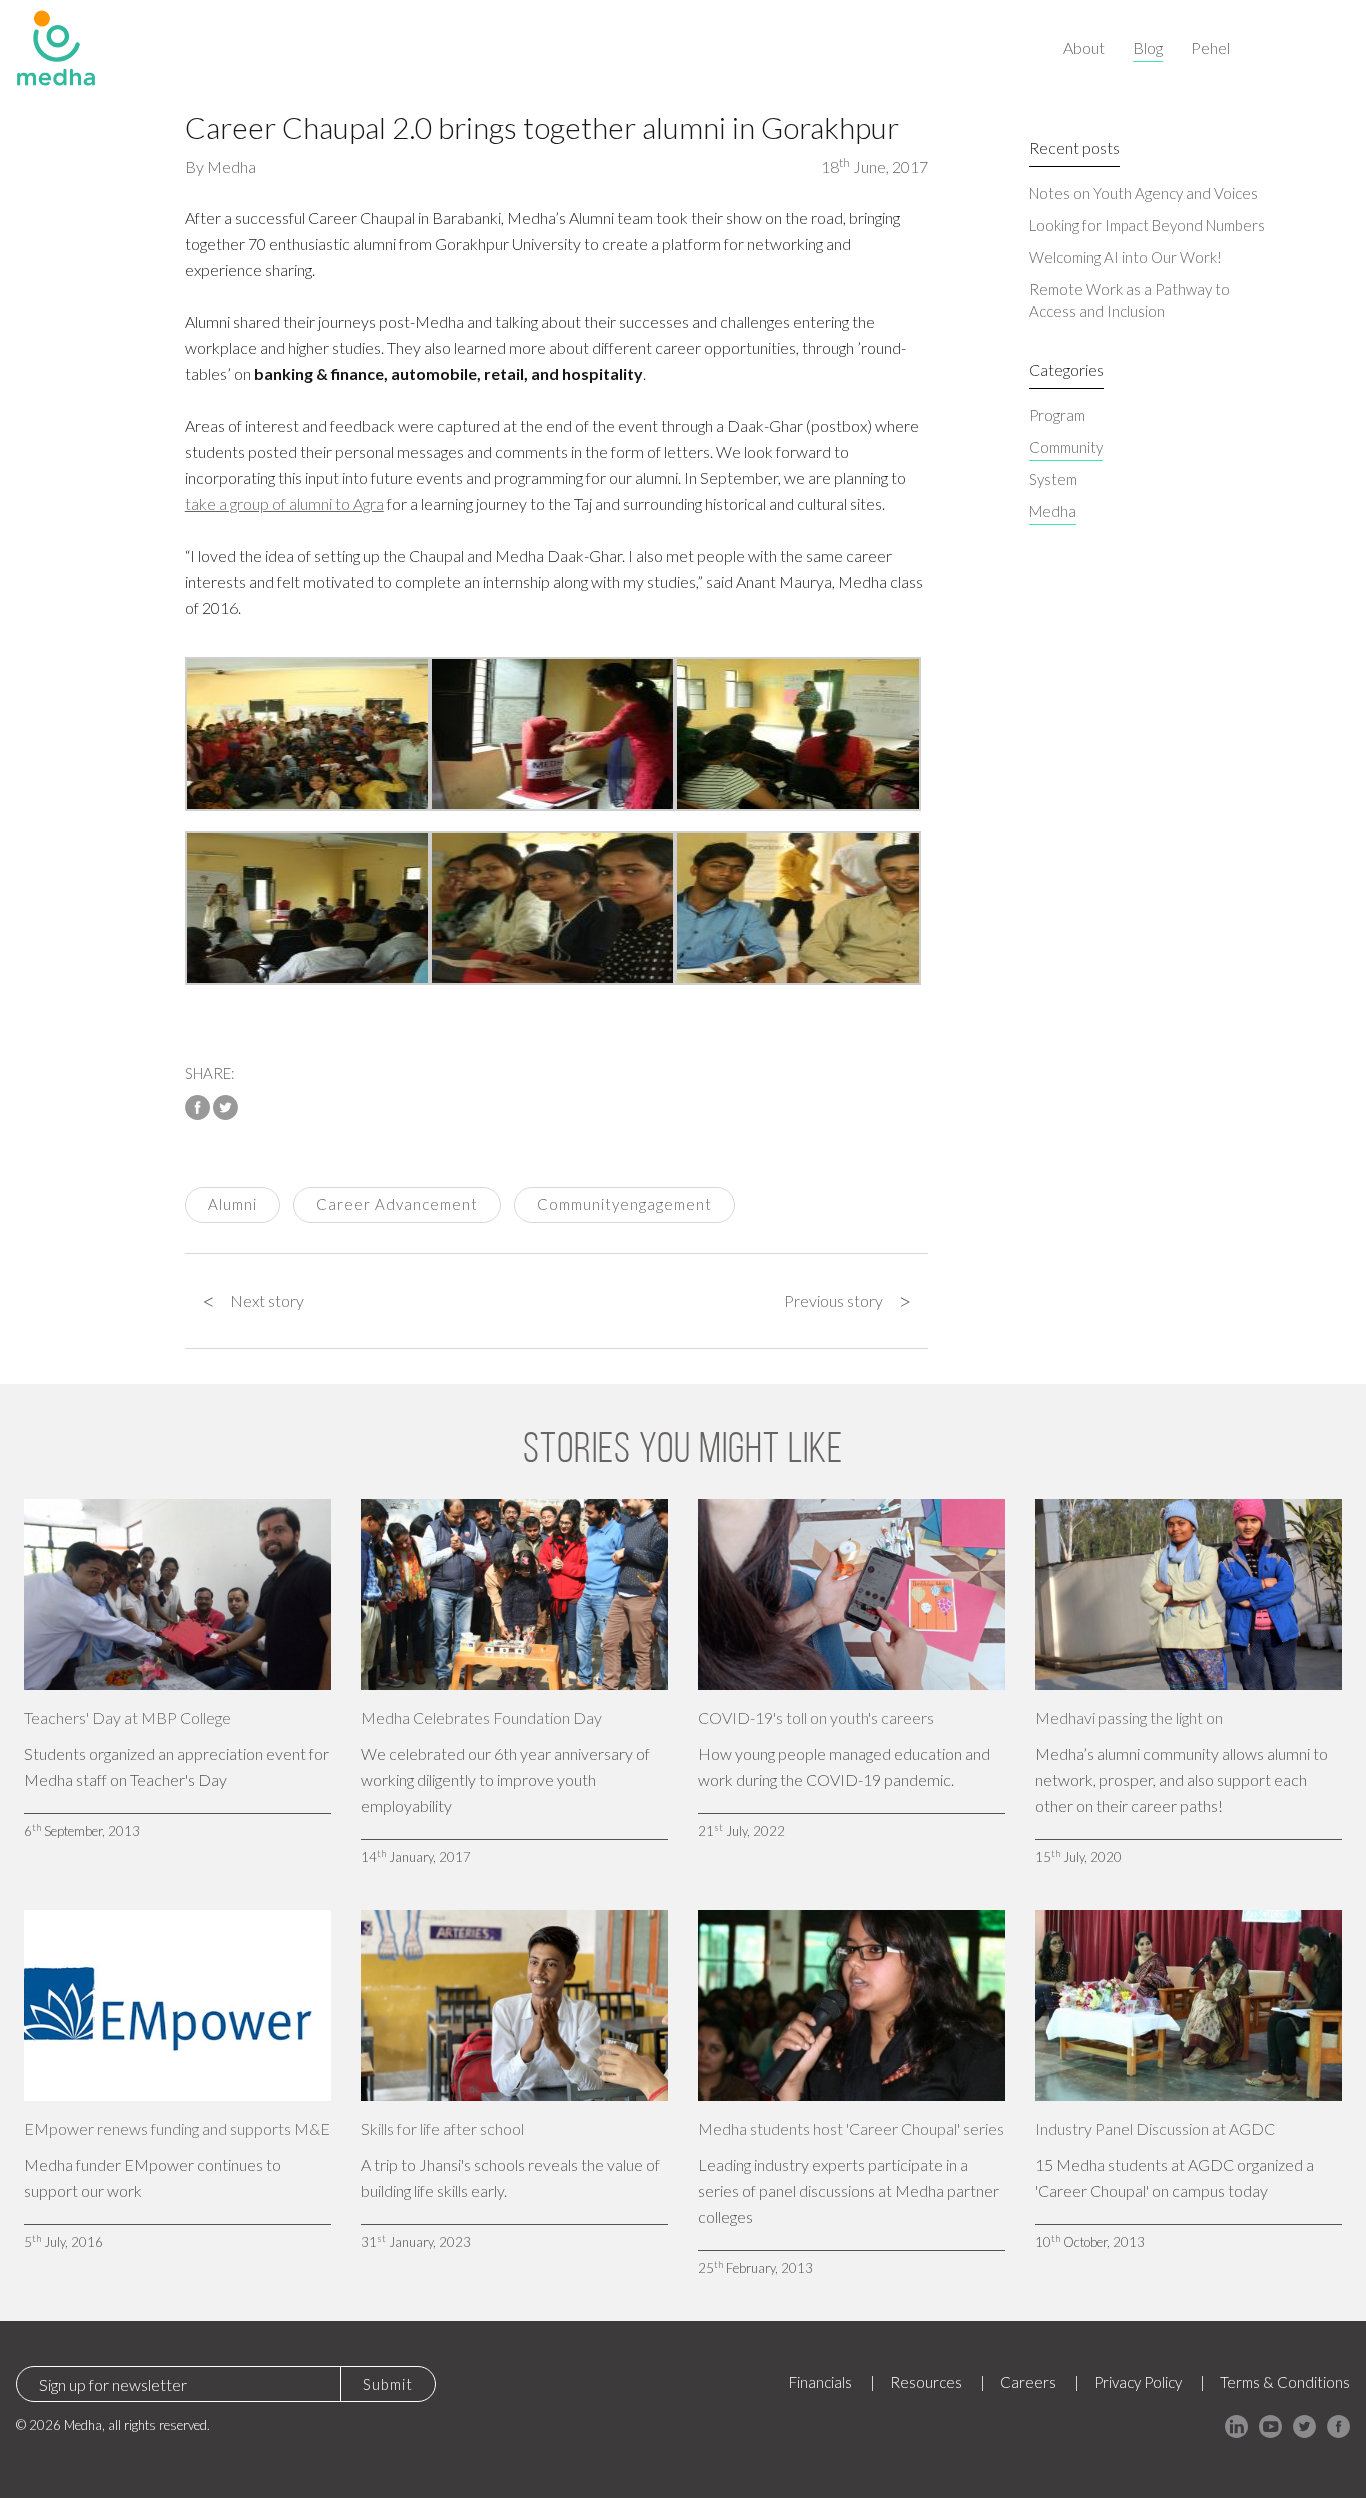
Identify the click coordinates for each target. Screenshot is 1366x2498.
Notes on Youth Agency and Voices (1143, 193)
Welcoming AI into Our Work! (1125, 257)
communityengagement (624, 1204)
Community (1066, 447)
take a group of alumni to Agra (284, 503)
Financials (820, 2382)
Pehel (1210, 47)
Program (1057, 415)
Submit (388, 2384)
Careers (1028, 2382)
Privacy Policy (1138, 2382)
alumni (232, 1204)
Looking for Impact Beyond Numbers (1147, 225)
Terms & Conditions (1285, 2382)
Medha (231, 166)
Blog (1148, 47)
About (1084, 47)
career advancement (397, 1204)
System (1053, 479)
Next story (253, 1301)
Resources (926, 2382)
